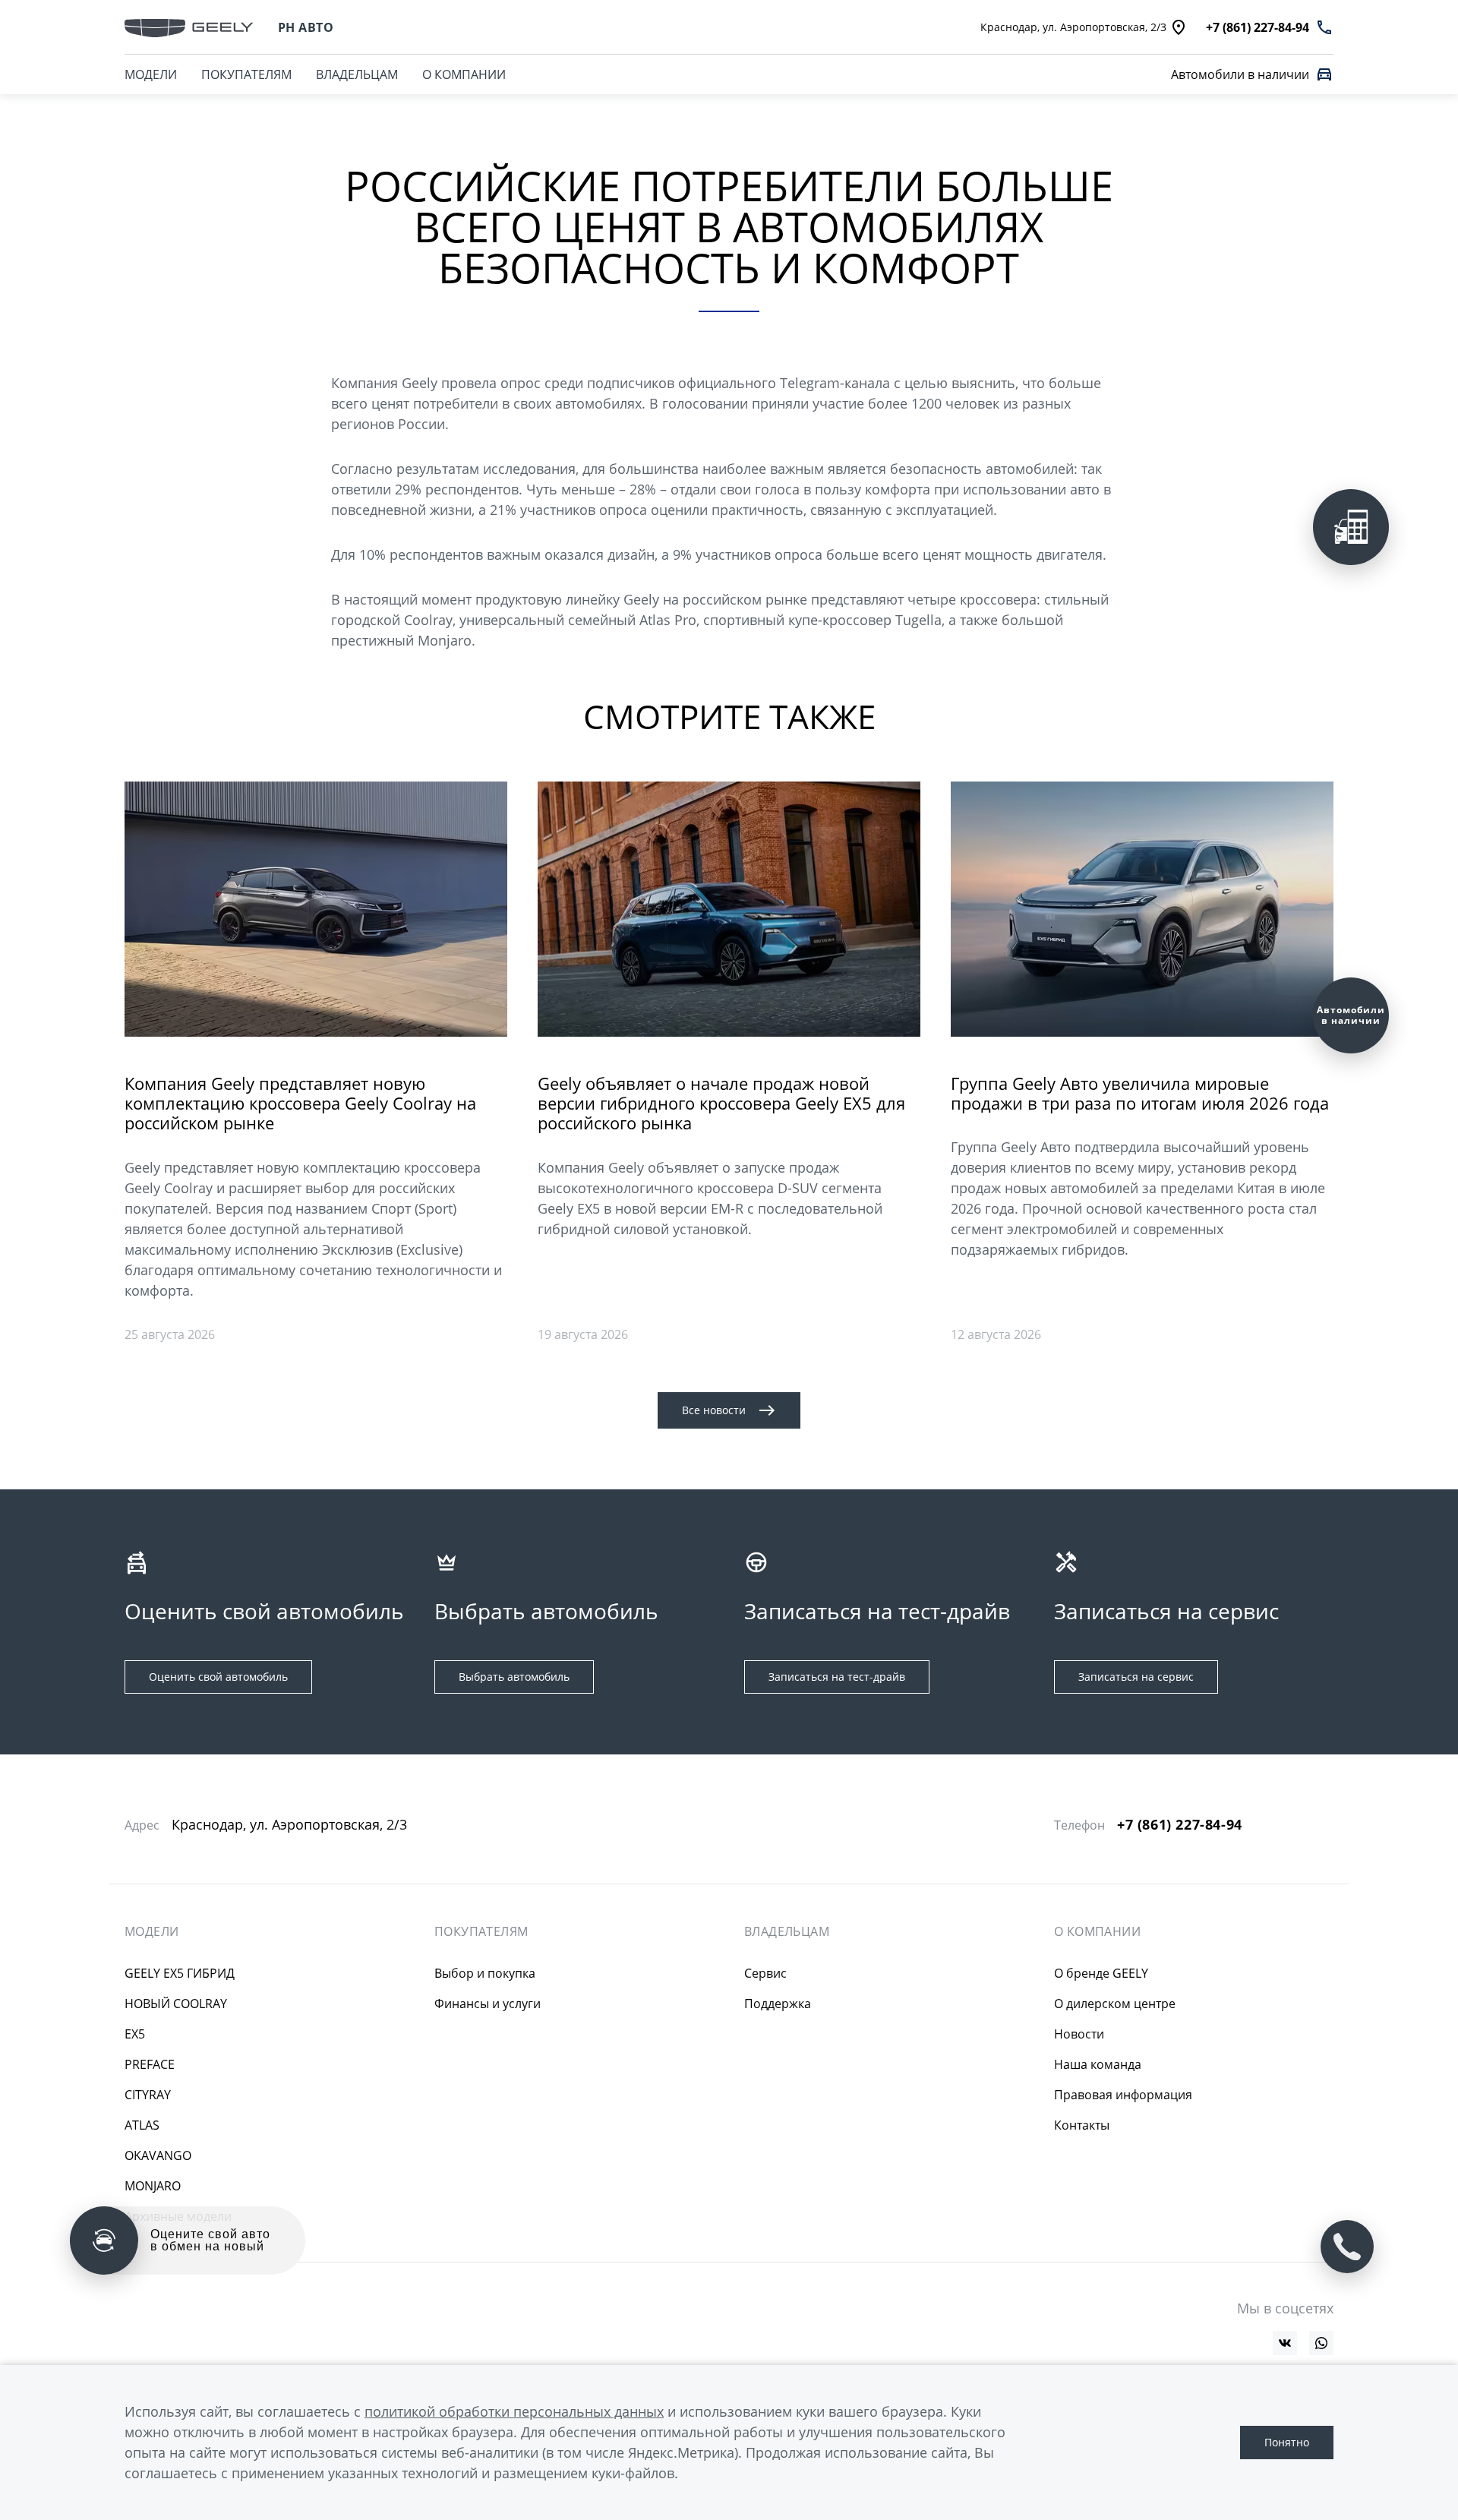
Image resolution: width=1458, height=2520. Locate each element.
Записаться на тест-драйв (837, 1677)
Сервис (765, 1973)
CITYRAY (148, 2095)
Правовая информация (1123, 2095)
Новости (1079, 2034)
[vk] (1285, 2343)
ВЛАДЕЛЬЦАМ (357, 74)
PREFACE (150, 2064)
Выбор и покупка (485, 1973)
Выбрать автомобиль (514, 1677)
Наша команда (1098, 2064)
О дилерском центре (1115, 2004)
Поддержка (778, 2004)
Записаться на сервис (1136, 1677)
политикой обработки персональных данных (514, 2411)
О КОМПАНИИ (464, 74)
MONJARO (153, 2186)
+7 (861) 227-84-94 (1180, 1825)
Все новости (714, 1410)
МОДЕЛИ (151, 74)
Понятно (1287, 2442)
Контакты (1082, 2125)
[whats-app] (1321, 2343)
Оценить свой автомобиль (218, 1677)
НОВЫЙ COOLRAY (176, 2004)
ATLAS (142, 2125)
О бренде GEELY (1101, 1973)
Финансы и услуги (488, 2004)
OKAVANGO (158, 2155)
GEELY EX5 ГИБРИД (180, 1973)
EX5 (135, 2034)
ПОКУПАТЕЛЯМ (246, 74)
